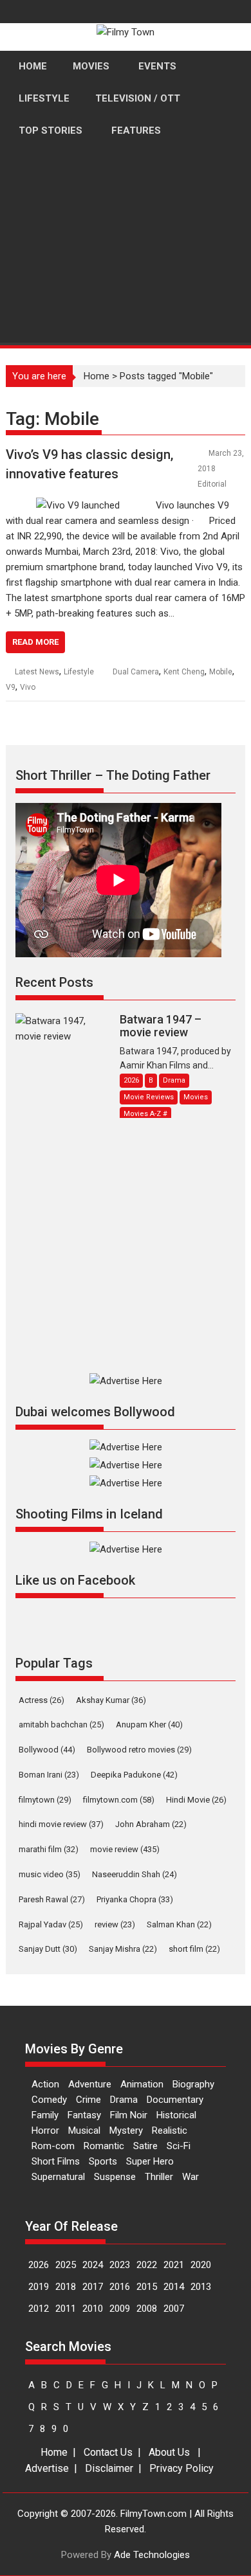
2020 (201, 2265)
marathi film (49, 1849)
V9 (11, 687)
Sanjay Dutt (48, 1949)
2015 (147, 2287)
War (191, 2177)
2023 (120, 2265)
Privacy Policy (181, 2468)
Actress (42, 1700)
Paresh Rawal (52, 1899)
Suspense (115, 2177)
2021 (174, 2265)
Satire (145, 2146)
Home (54, 2452)
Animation (142, 2084)
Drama (124, 2100)
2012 (39, 2309)
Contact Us (108, 2452)
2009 (120, 2309)
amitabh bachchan (61, 1725)
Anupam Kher (149, 1725)
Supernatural (58, 2177)
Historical (176, 2115)
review (115, 1924)
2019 (39, 2287)
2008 (147, 2309)
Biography (193, 2084)
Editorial (212, 484)
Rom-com (53, 2146)
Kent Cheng (184, 672)
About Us (169, 2452)
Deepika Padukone (134, 1775)
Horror (45, 2130)
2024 (93, 2265)
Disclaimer (109, 2468)
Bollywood (47, 1750)
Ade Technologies (152, 2555)
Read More (35, 642)
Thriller (159, 2177)
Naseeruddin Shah (135, 1874)
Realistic (170, 2130)
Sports (103, 2161)
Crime (88, 2100)
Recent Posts (54, 982)
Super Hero (150, 2161)
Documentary (175, 2100)
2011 (66, 2309)
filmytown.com (119, 1800)
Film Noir (129, 2115)
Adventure (90, 2084)
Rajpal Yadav (51, 1924)
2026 (39, 2265)
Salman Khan (179, 1924)
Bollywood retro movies (139, 1750)
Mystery (126, 2130)
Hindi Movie (196, 1800)
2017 (93, 2287)
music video (50, 1874)
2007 (174, 2309)
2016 (120, 2287)
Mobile (221, 672)
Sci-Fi (179, 2146)
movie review (125, 1849)
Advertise (47, 2468)
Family (45, 2115)
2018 (66, 2287)
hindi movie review (61, 1824)
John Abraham (151, 1824)
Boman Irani (49, 1775)
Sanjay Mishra (123, 1949)
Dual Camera (136, 672)
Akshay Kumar (111, 1700)
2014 (174, 2287)
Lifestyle (79, 672)
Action (45, 2084)
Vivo (28, 687)
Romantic (104, 2146)
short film (194, 1949)
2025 (66, 2265)
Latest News (37, 672)
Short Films (56, 2161)
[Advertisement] (126, 294)
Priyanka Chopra (135, 1899)
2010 (93, 2309)
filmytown (45, 1800)
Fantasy (84, 2115)
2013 (201, 2287)
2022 (147, 2265)
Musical (84, 2130)
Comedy (49, 2100)
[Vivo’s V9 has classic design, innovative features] (78, 505)
